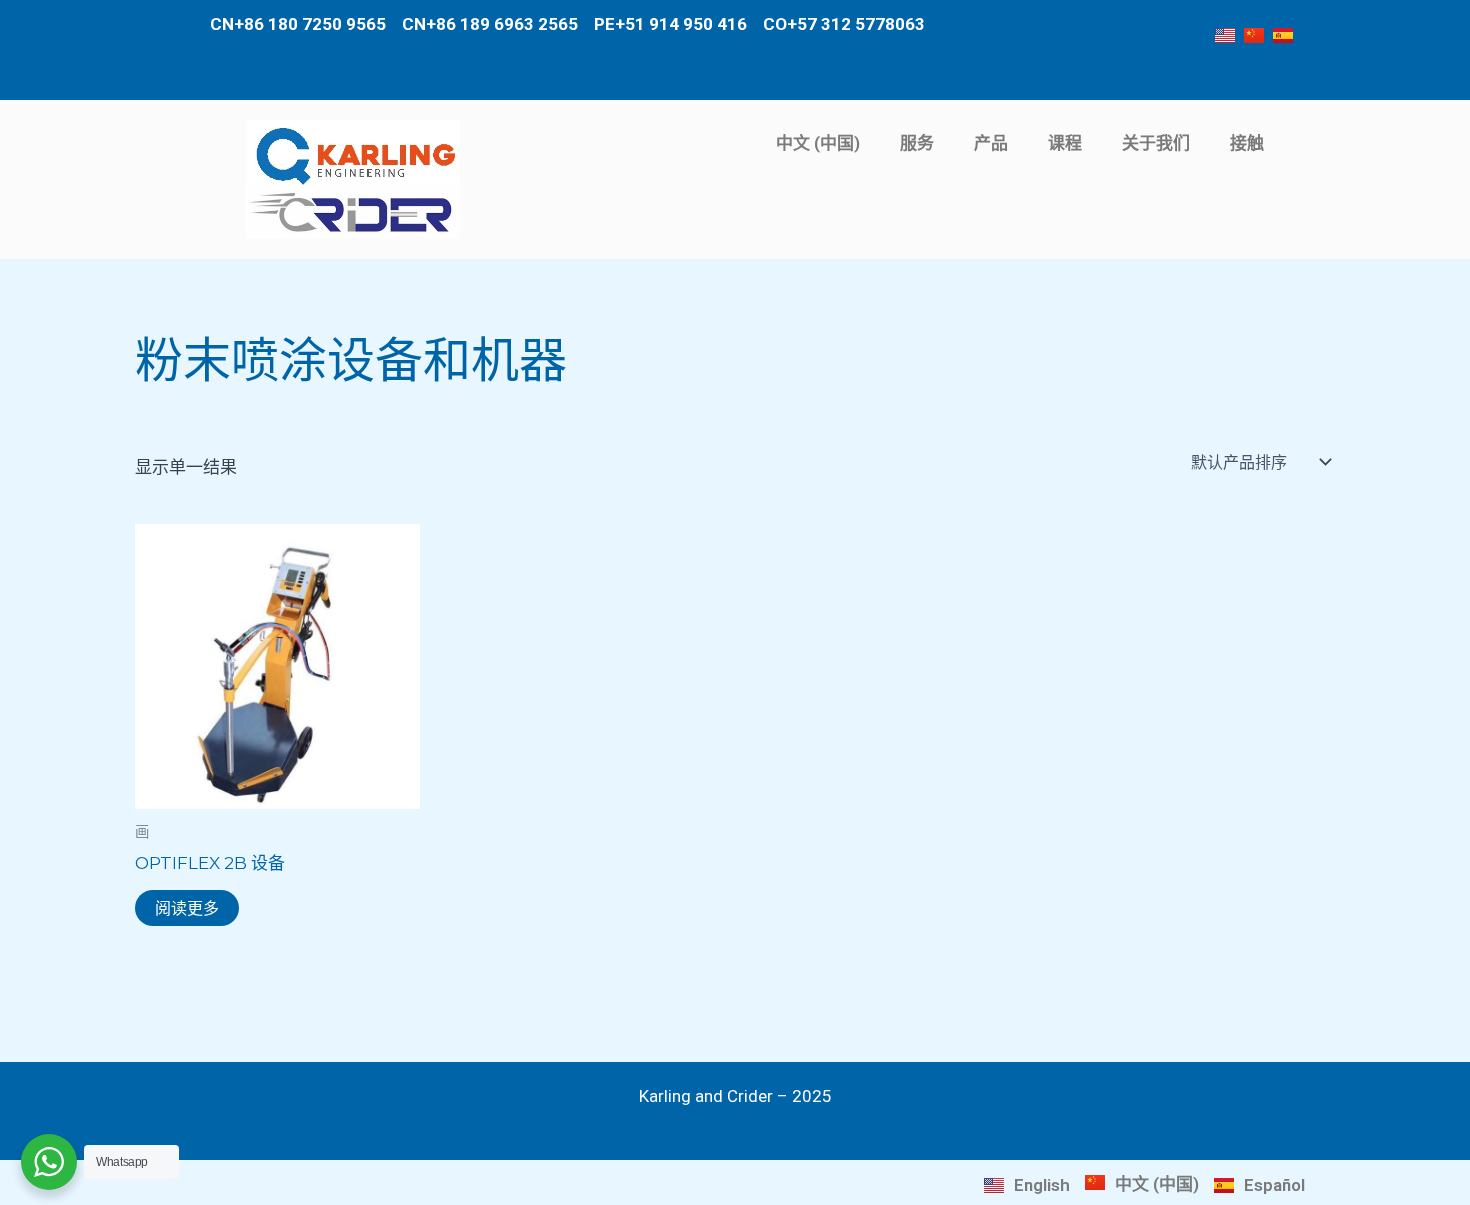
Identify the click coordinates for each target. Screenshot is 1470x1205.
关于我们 (1156, 143)
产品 (991, 143)
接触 (1247, 143)
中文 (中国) (818, 143)
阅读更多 (187, 908)
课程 (1065, 143)
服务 (917, 143)
